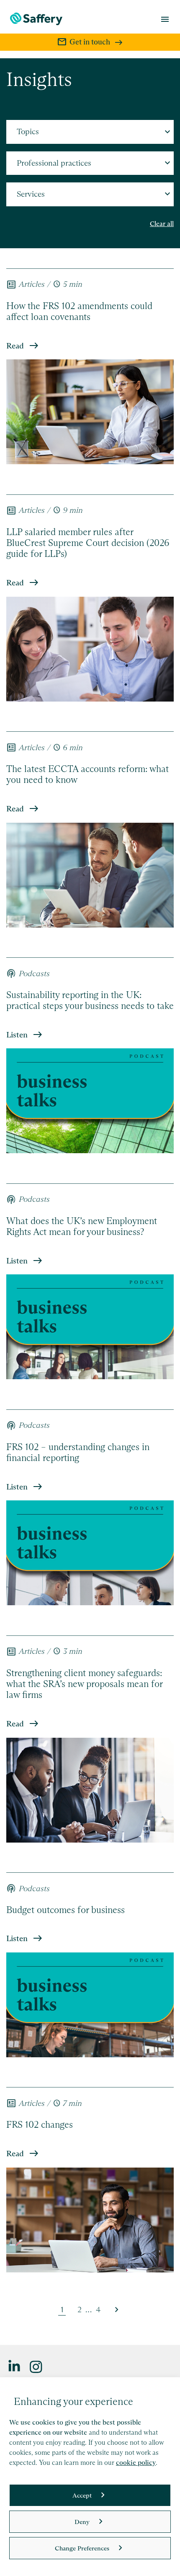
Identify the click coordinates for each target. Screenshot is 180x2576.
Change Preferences (82, 2548)
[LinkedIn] (15, 2366)
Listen (17, 1035)
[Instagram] (36, 2366)
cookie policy (136, 2463)
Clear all (162, 224)
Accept (82, 2495)
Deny (82, 2522)
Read (15, 346)
